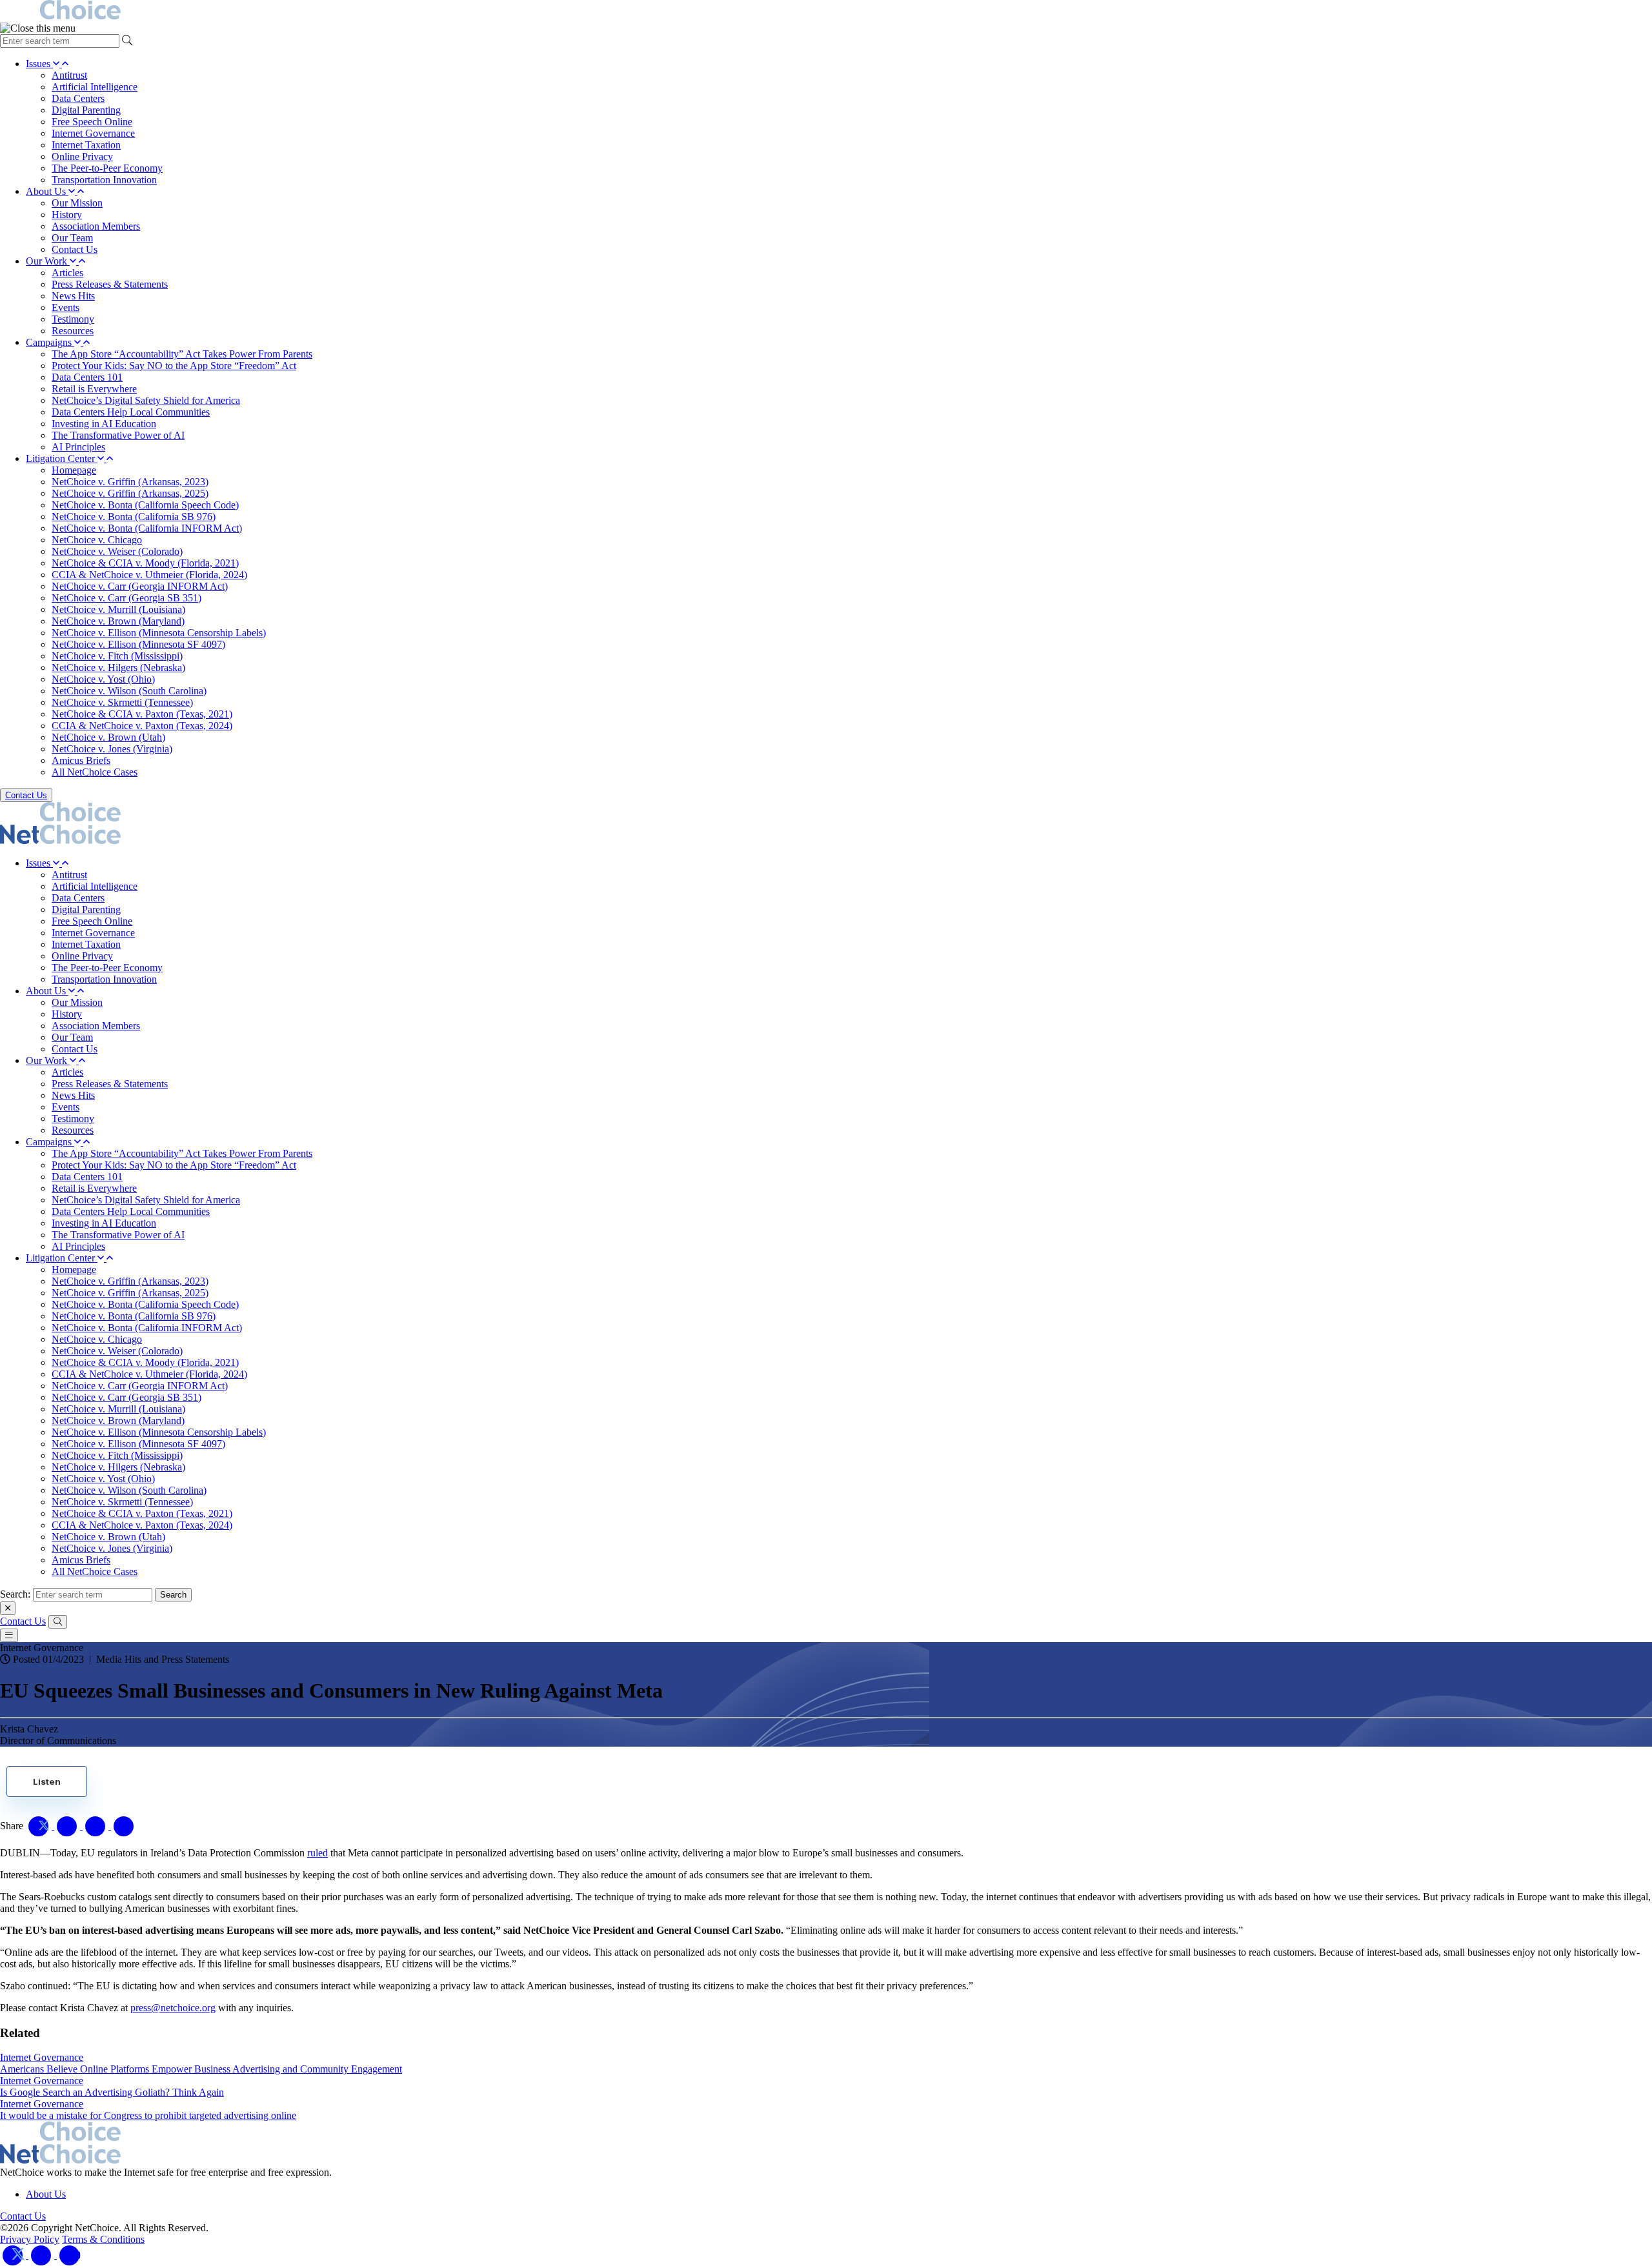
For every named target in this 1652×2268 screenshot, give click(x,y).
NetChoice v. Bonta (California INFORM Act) (147, 528)
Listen (47, 1781)
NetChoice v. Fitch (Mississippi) (117, 656)
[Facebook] (43, 2255)
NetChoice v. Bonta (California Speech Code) (145, 505)
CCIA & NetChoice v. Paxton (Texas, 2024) (142, 726)
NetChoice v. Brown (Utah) (108, 737)
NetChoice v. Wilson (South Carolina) (129, 691)
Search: (15, 1594)
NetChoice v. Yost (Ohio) (103, 679)
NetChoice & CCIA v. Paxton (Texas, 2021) (142, 714)
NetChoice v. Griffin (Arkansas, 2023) (130, 482)
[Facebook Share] (68, 1826)
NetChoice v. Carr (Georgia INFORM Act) (140, 586)
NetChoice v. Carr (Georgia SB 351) (126, 598)
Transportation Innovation (104, 180)
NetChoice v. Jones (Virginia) (112, 749)
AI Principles (78, 447)
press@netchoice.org (173, 2008)
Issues (39, 64)
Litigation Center (62, 458)
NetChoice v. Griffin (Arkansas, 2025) (130, 493)
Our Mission (77, 203)
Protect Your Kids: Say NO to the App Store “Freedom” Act (174, 366)
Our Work (48, 261)
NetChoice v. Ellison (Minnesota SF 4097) (138, 644)
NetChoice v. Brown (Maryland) (118, 621)
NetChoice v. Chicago (97, 540)
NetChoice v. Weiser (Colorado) (117, 551)
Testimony (73, 319)
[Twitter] (14, 2255)
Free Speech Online (92, 122)
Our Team (72, 238)
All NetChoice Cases (95, 772)
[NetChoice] (826, 11)
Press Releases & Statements (110, 284)
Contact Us (75, 249)
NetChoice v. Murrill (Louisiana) (118, 609)
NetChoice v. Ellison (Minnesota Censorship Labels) (159, 633)
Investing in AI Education (104, 424)
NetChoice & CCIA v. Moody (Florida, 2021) (145, 563)
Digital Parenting (86, 110)
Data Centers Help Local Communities (131, 412)
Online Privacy (82, 156)
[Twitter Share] (40, 1826)
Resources (73, 331)
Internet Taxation (86, 145)
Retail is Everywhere (94, 389)
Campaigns (50, 342)
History (67, 215)
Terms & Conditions (103, 2239)
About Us (47, 191)
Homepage (74, 470)
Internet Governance (93, 133)
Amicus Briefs (81, 760)
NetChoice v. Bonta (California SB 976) (134, 517)
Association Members (96, 226)
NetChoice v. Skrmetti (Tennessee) (122, 702)
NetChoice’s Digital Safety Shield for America (146, 400)
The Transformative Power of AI (118, 435)
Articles (67, 273)
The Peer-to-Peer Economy (107, 168)
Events (65, 307)
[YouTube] (70, 2255)
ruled (317, 1853)
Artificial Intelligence (95, 87)
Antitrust (69, 75)
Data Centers (78, 98)
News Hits (73, 296)
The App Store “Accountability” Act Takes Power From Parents (182, 354)
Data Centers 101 (87, 377)
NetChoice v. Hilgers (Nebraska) (118, 667)
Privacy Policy (30, 2239)
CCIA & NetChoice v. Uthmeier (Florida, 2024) (149, 575)
